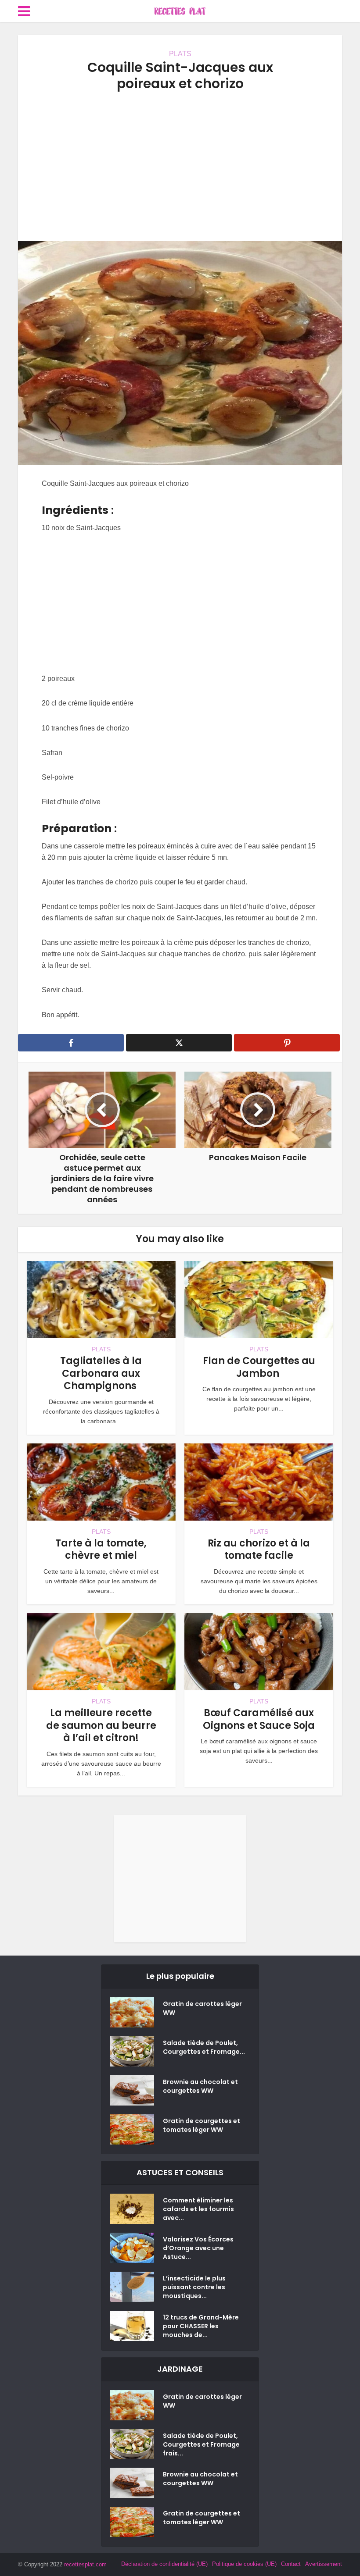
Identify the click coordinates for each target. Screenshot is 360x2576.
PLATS (180, 54)
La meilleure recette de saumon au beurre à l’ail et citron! (101, 1725)
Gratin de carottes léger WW (202, 2008)
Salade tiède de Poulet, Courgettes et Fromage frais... (201, 2444)
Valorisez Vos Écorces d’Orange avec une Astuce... (198, 2248)
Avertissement (324, 2564)
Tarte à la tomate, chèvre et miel (101, 1550)
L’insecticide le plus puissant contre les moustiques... (194, 2287)
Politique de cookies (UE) (244, 2564)
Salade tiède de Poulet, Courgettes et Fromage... (204, 2047)
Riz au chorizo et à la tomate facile (259, 1550)
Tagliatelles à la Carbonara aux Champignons (101, 1373)
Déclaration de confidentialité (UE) (164, 2564)
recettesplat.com (85, 2564)
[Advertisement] (180, 166)
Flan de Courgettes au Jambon (259, 1367)
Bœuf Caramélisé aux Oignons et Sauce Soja (259, 1719)
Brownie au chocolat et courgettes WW (200, 2086)
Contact (291, 2564)
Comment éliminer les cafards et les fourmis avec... (198, 2209)
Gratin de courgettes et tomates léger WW (202, 2125)
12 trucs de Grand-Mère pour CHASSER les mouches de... (201, 2326)
